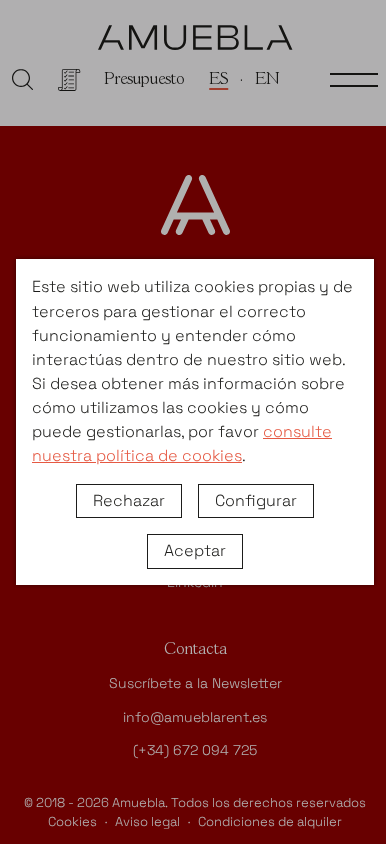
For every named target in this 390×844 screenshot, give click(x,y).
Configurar (256, 500)
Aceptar (195, 550)
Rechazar (129, 500)
